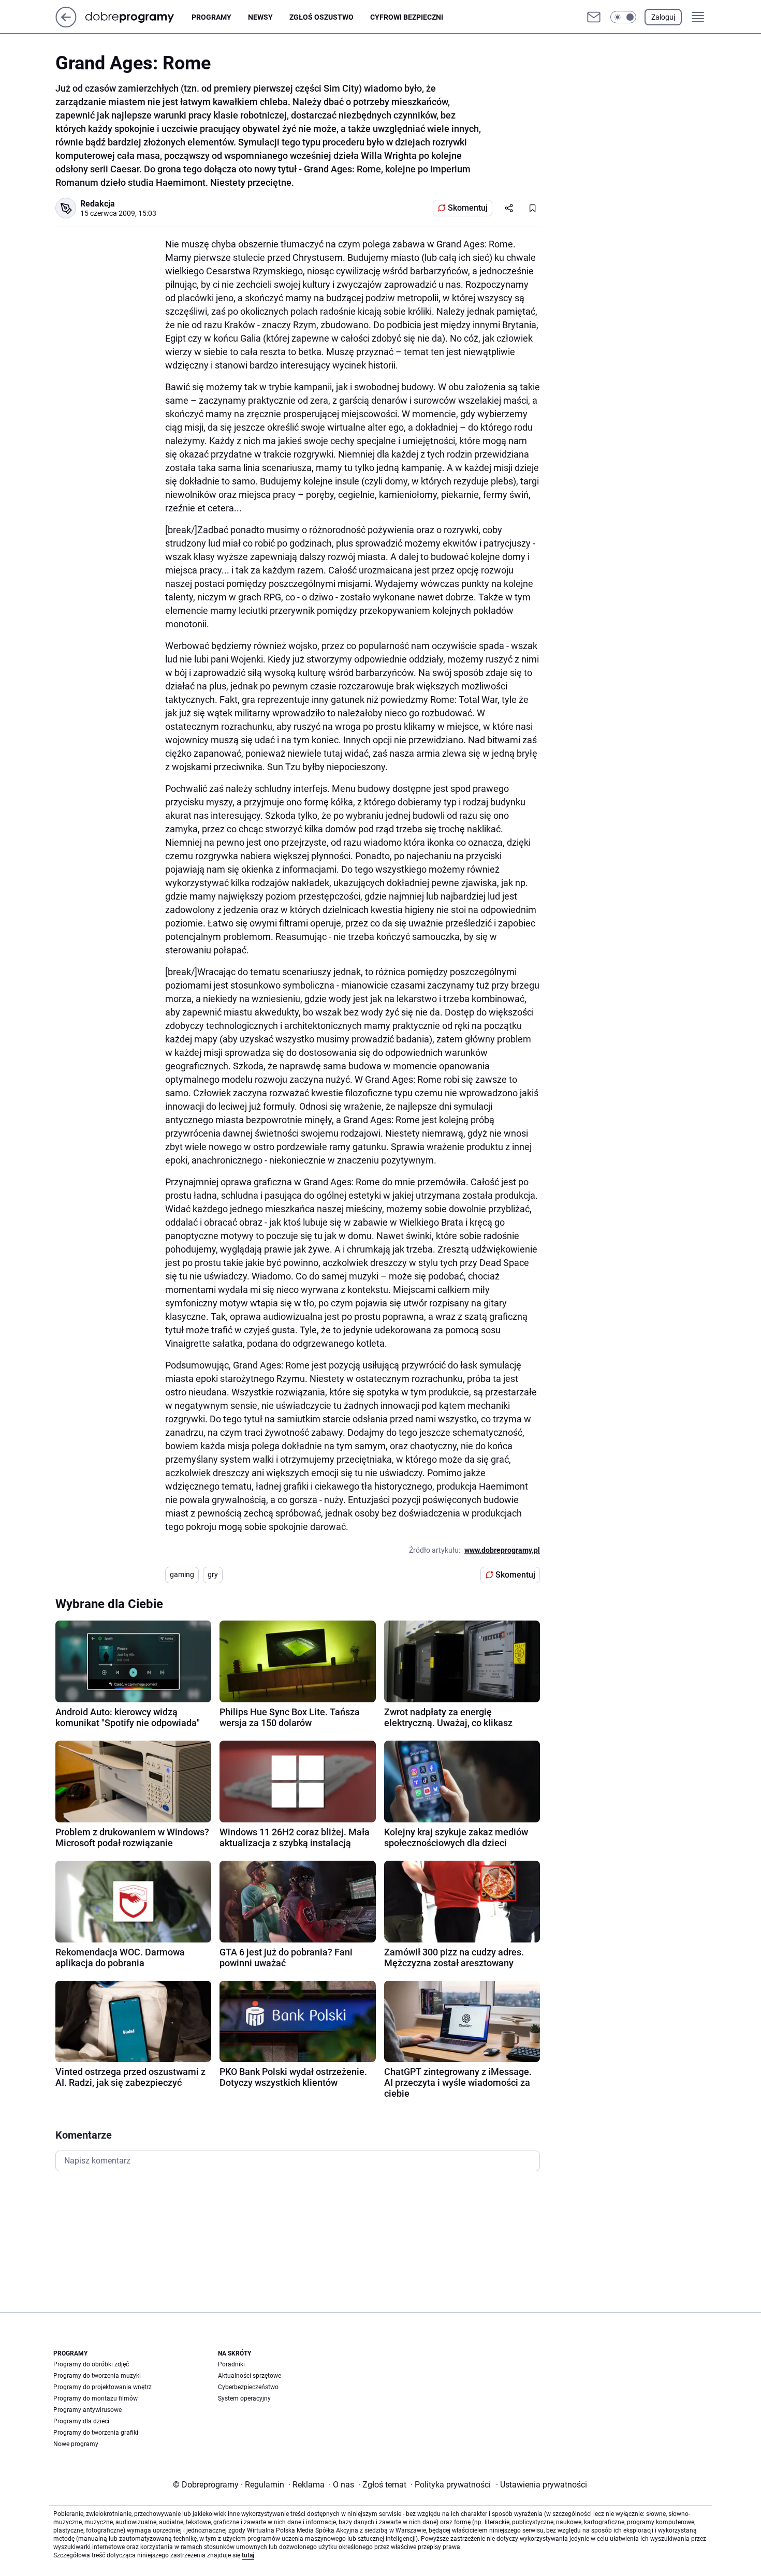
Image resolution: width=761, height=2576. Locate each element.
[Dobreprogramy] (138, 17)
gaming (182, 1574)
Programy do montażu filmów (96, 2398)
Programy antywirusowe (87, 2410)
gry (213, 1574)
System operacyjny (244, 2398)
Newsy (260, 17)
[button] (623, 17)
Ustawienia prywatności (542, 2485)
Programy (211, 17)
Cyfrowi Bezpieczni (407, 17)
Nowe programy (76, 2444)
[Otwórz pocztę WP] (594, 17)
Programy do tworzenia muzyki (97, 2376)
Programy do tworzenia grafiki (96, 2433)
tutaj (248, 2555)
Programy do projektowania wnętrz (103, 2387)
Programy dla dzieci (81, 2421)
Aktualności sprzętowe (250, 2376)
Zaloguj (663, 17)
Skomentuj (468, 208)
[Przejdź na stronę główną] (66, 25)
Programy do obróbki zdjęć (91, 2364)
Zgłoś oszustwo (321, 17)
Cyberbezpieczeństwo (248, 2387)
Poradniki (231, 2364)
